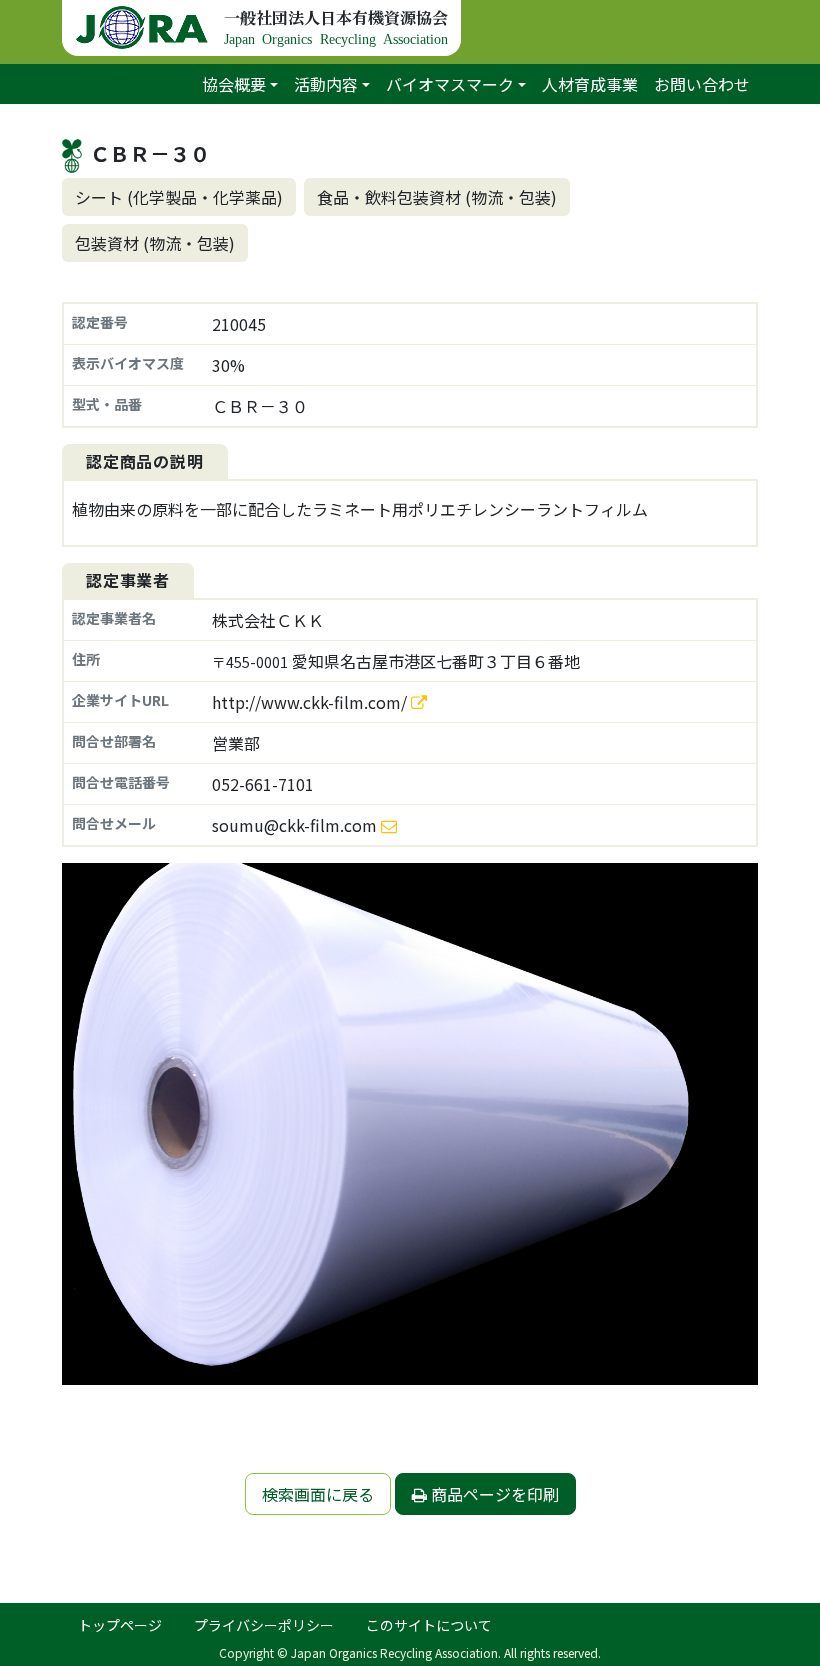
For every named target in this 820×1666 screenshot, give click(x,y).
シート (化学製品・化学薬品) (179, 197)
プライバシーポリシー (264, 1625)
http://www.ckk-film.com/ (311, 702)
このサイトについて (429, 1625)
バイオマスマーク (450, 84)
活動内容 (326, 84)
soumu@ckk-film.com (294, 825)
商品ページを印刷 (493, 1494)
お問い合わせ (702, 84)
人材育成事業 (590, 84)
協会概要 (234, 84)
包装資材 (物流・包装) (155, 243)
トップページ (120, 1625)
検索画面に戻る (318, 1494)
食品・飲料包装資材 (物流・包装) (437, 197)
